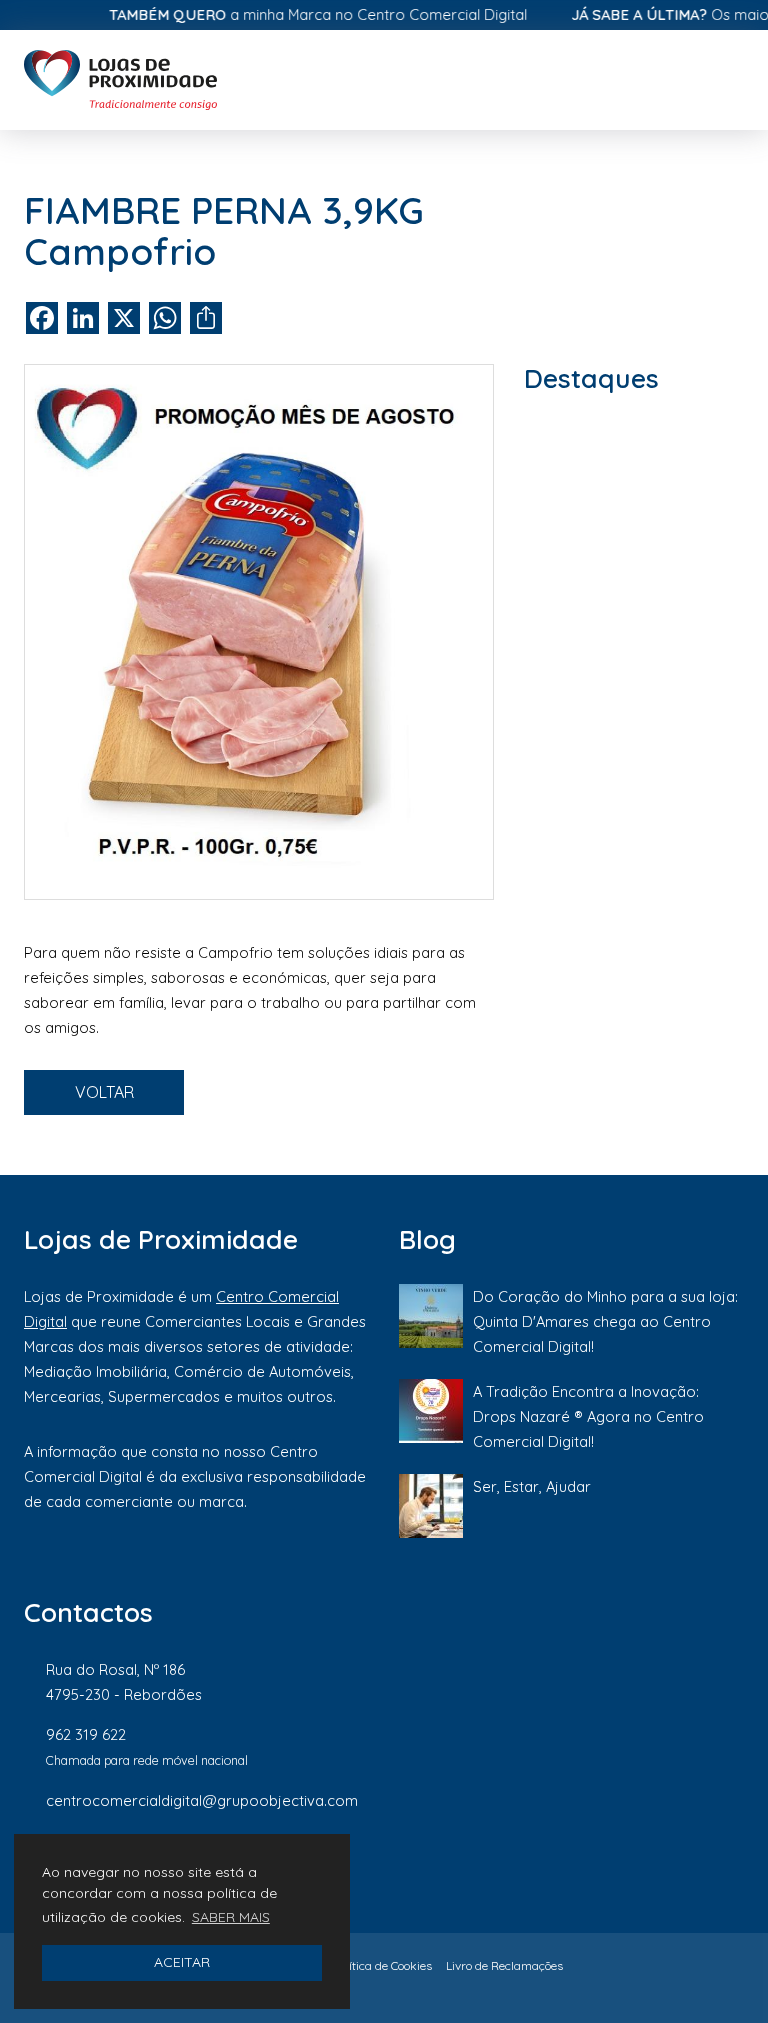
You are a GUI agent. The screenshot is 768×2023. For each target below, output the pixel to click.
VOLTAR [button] (104, 1092)
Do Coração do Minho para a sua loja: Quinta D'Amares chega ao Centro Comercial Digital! (605, 1321)
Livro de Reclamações (504, 1965)
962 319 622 (86, 1734)
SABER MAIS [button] (231, 1917)
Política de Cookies (382, 1965)
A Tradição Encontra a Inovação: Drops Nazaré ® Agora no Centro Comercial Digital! (588, 1416)
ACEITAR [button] (182, 1962)
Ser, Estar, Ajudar (532, 1486)
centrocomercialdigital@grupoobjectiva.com (202, 1800)
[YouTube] (358, 1867)
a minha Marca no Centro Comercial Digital (293, 14)
